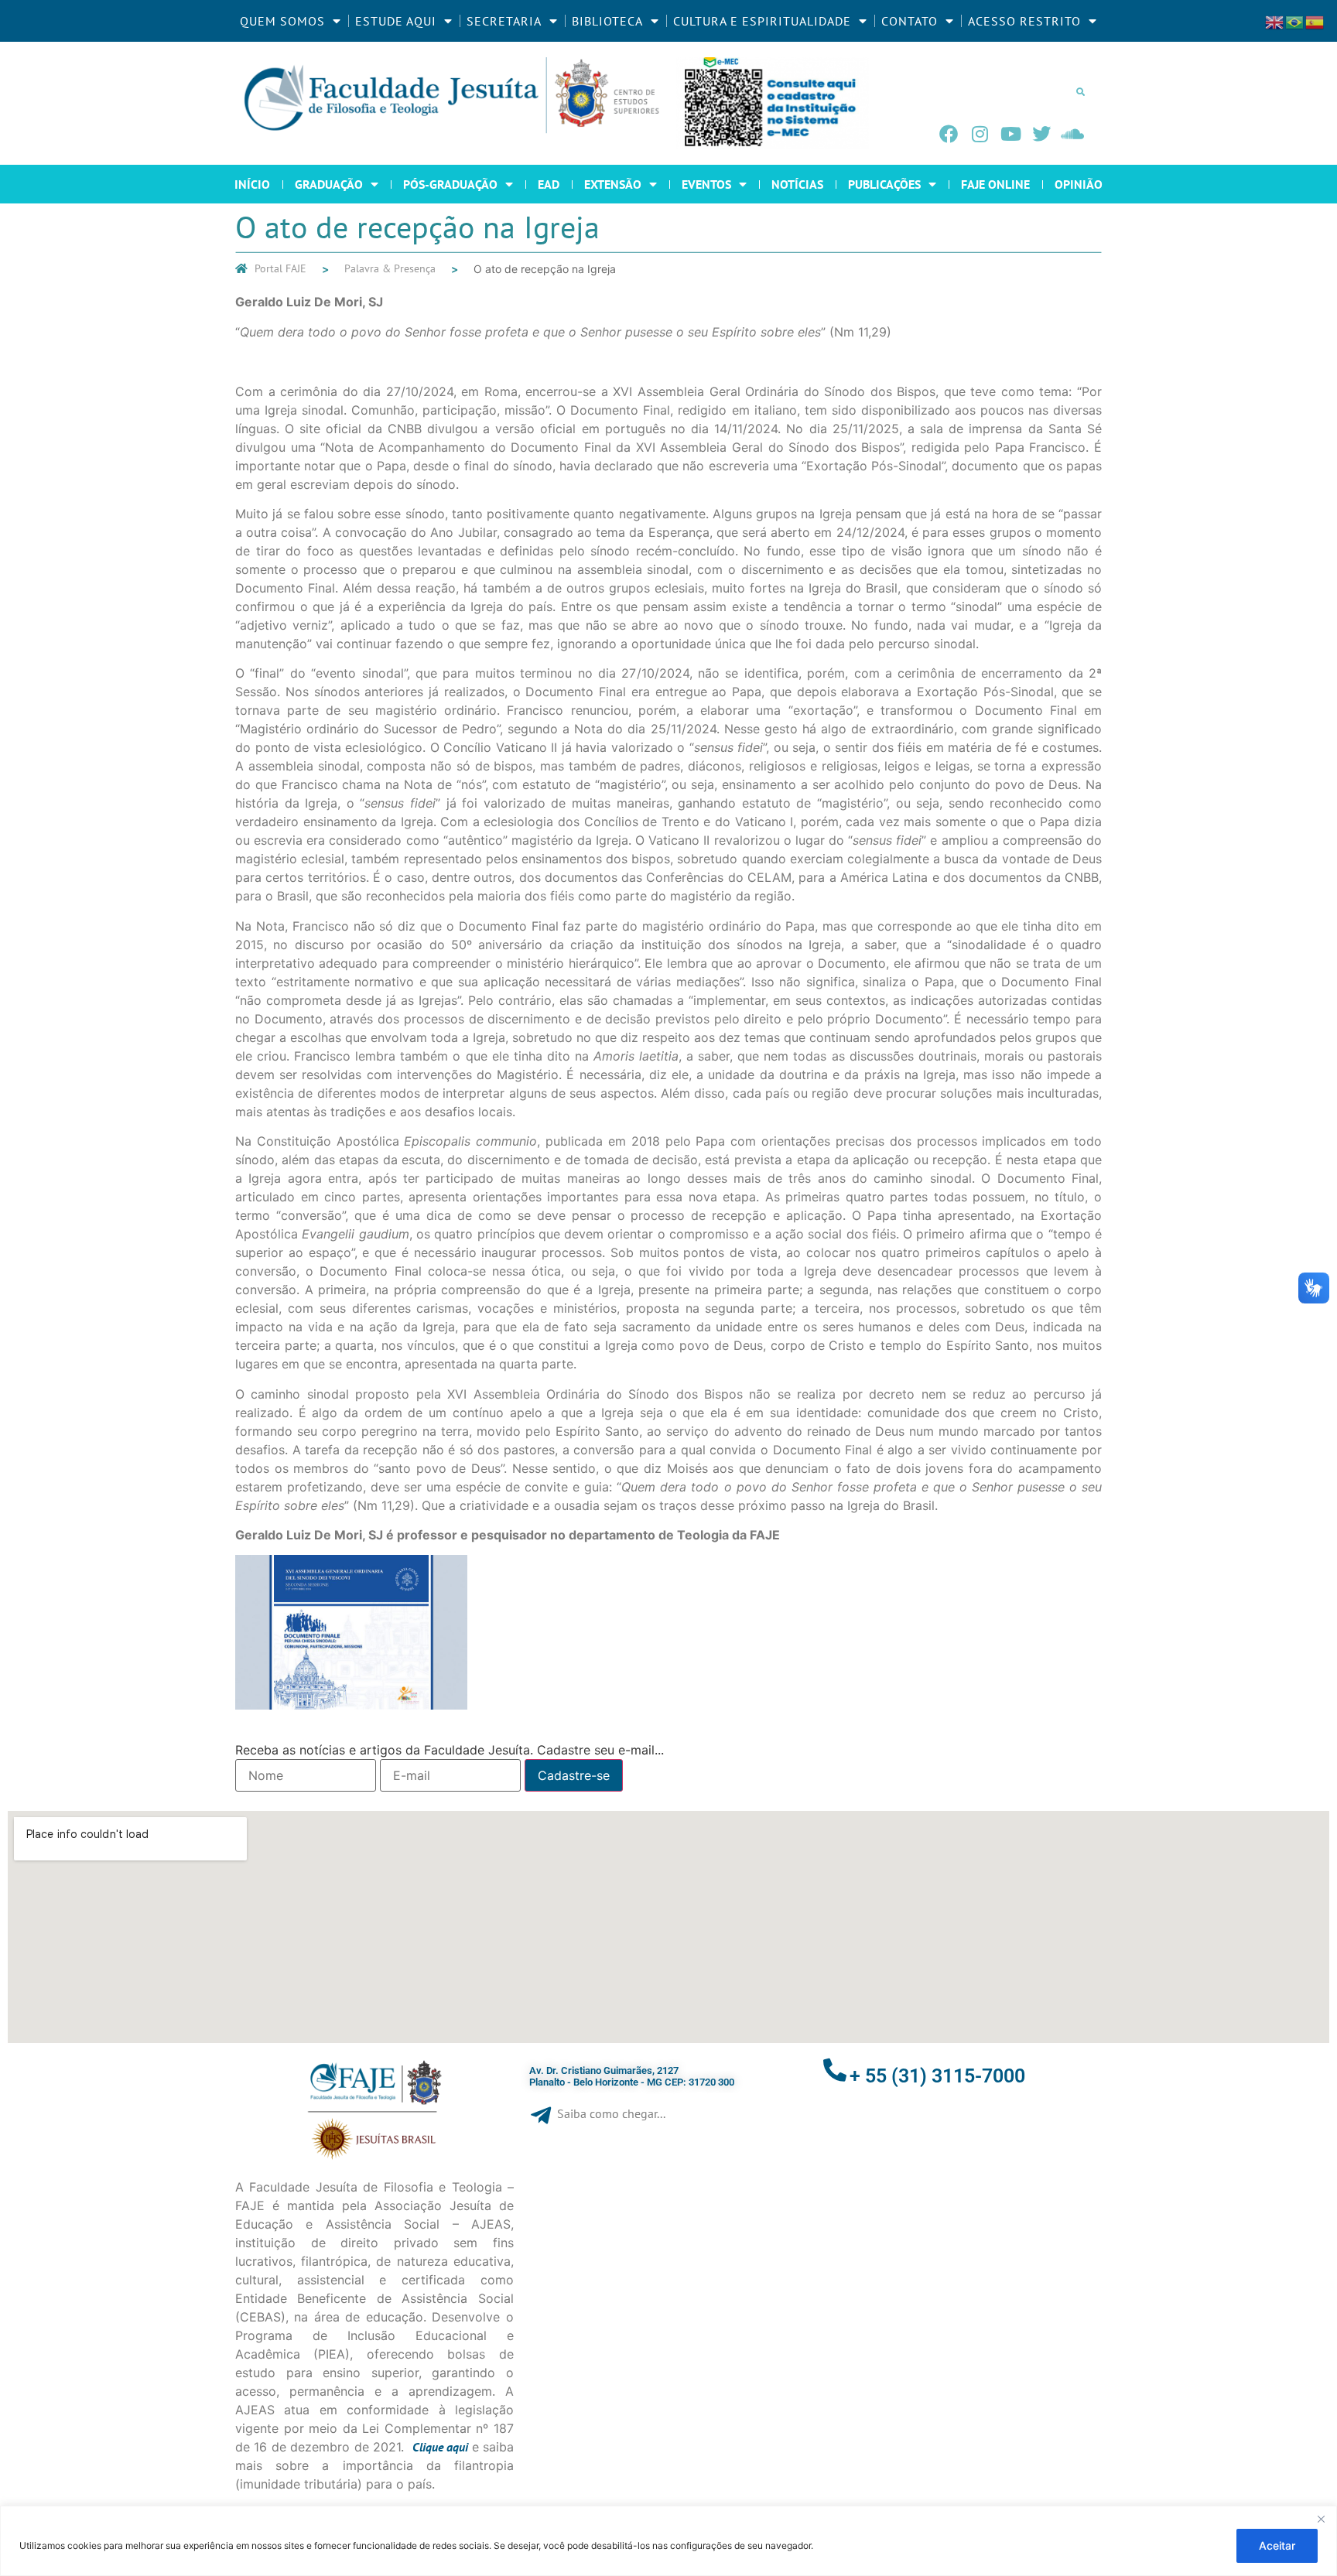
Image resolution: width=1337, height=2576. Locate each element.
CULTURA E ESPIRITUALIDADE (762, 21)
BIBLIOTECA (607, 21)
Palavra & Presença (390, 268)
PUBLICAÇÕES (884, 184)
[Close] (1321, 2519)
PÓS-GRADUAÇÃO (450, 184)
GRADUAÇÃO (329, 184)
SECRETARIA (504, 21)
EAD (549, 184)
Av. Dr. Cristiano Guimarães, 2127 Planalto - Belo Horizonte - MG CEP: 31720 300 (632, 2077)
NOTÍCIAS (797, 184)
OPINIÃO (1079, 184)
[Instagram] (980, 134)
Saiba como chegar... (611, 2113)
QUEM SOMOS (282, 21)
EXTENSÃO (613, 184)
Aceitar (1277, 2545)
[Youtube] (1010, 134)
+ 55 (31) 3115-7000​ (937, 2076)
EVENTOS (706, 184)
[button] (1080, 91)
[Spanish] (1315, 21)
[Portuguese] (1295, 21)
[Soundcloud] (1072, 134)
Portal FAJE (280, 268)
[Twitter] (1041, 134)
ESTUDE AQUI (396, 21)
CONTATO (910, 21)
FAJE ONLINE (995, 184)
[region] (668, 2541)
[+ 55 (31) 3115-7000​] (835, 2070)
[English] (1275, 21)
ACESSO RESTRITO (1024, 21)
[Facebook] (949, 134)
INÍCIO (252, 184)
